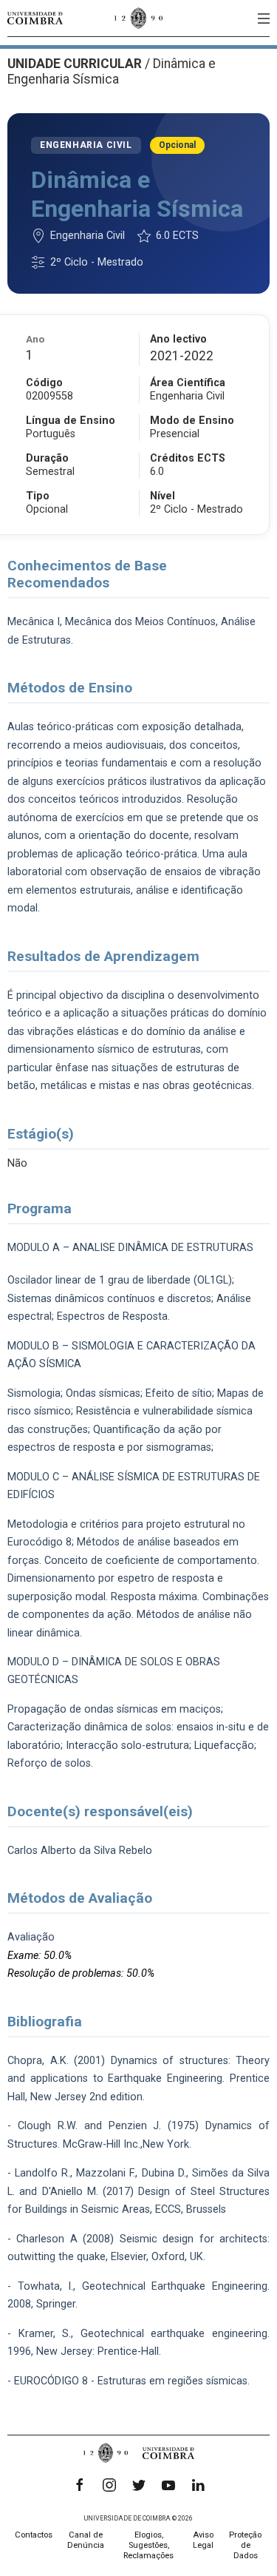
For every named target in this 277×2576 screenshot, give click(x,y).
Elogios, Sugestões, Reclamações (148, 2545)
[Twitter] (139, 2485)
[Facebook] (80, 2485)
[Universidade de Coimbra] (35, 18)
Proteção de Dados (245, 2545)
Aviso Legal (203, 2540)
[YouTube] (168, 2485)
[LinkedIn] (198, 2485)
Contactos (34, 2535)
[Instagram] (109, 2485)
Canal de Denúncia (86, 2540)
